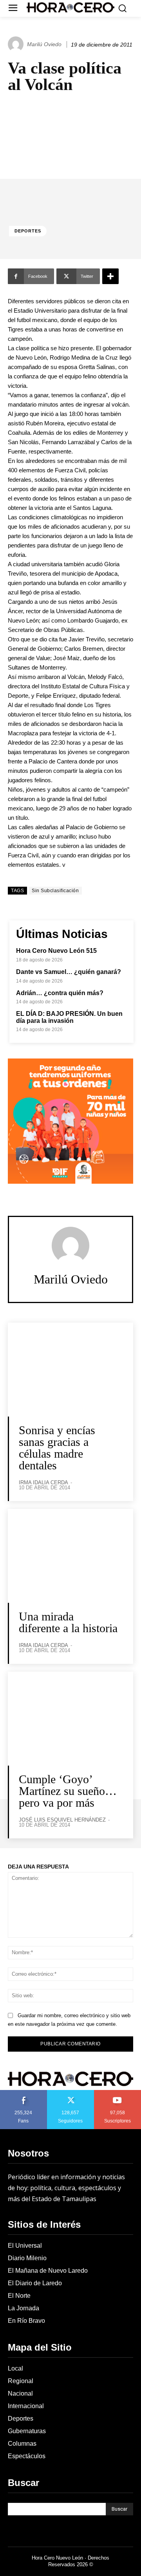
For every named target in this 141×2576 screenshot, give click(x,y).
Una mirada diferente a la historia (68, 1622)
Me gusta (23, 2093)
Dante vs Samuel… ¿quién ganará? (69, 972)
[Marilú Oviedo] (17, 44)
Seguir (71, 2093)
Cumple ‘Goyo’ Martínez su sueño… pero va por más (68, 1791)
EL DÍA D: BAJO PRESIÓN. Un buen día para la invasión (69, 1017)
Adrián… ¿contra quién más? (60, 993)
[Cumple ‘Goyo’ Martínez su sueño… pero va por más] (70, 1719)
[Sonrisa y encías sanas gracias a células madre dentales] (70, 1370)
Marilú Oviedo (44, 44)
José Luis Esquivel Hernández (62, 1820)
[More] (110, 276)
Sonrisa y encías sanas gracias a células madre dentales (57, 1448)
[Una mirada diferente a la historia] (70, 1556)
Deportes (28, 231)
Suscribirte (118, 2093)
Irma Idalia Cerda (43, 1482)
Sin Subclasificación (55, 891)
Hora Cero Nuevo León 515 (56, 951)
